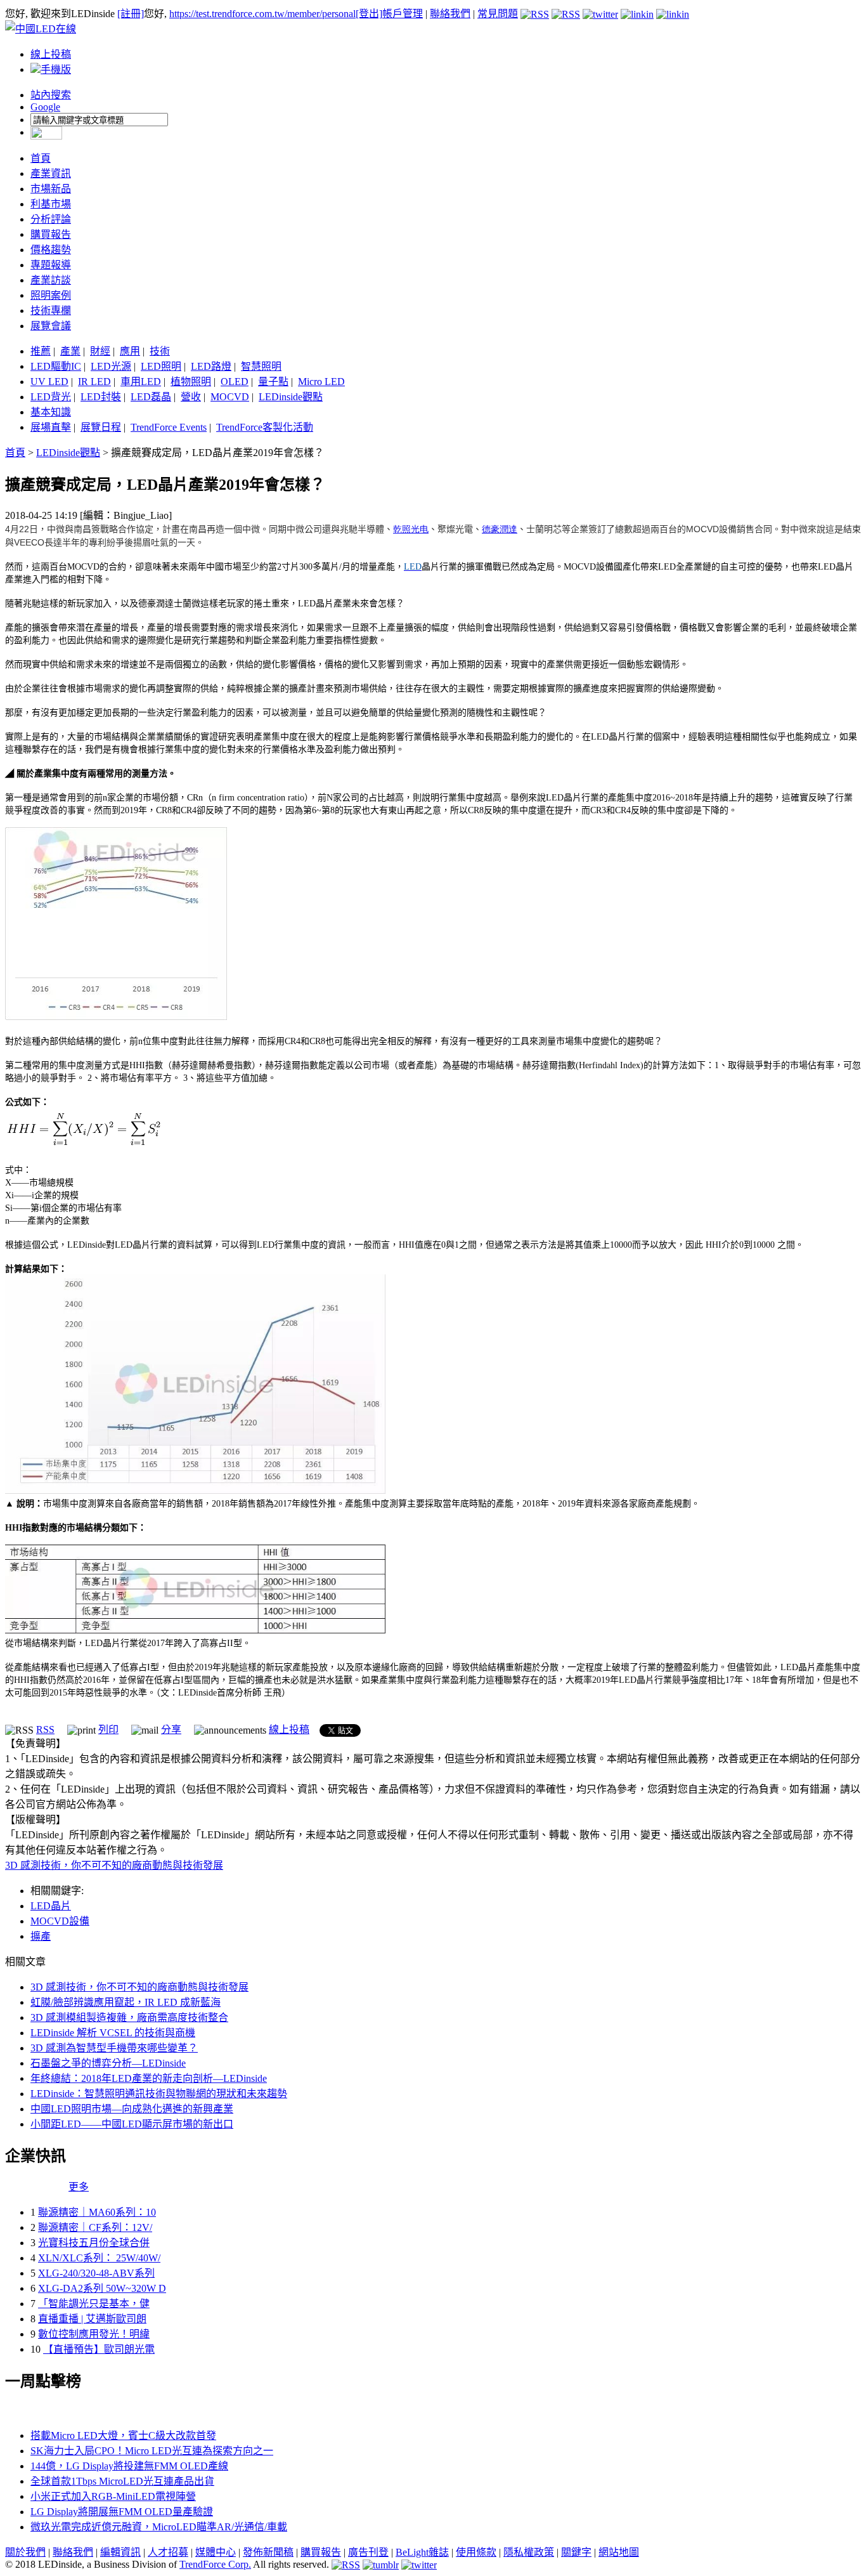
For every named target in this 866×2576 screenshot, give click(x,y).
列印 (108, 1729)
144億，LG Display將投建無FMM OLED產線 (129, 2466)
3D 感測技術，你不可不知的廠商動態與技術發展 (114, 1865)
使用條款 (476, 2552)
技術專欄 (51, 311)
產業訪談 (51, 280)
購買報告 (51, 234)
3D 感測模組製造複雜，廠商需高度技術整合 (129, 2017)
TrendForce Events (169, 427)
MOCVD (230, 397)
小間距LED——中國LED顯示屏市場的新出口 (132, 2124)
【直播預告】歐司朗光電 (99, 2349)
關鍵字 (576, 2552)
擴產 (41, 1936)
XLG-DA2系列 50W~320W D (102, 2288)
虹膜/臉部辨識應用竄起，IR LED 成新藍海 (126, 2002)
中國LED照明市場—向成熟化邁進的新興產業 (132, 2109)
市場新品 (51, 189)
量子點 (273, 382)
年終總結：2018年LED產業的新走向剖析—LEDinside (149, 2078)
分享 (171, 1729)
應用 (130, 351)
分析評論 (51, 219)
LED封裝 (101, 397)
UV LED (49, 382)
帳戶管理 (403, 14)
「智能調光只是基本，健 (94, 2304)
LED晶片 (51, 1906)
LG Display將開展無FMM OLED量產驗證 (122, 2512)
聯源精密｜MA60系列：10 (97, 2212)
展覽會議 (51, 326)
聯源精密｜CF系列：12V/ (95, 2227)
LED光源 (111, 366)
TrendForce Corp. (215, 2564)
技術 (160, 351)
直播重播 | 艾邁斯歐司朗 (92, 2319)
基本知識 (51, 412)
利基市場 (51, 204)
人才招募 (168, 2552)
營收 (191, 397)
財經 (100, 351)
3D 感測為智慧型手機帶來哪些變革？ (114, 2048)
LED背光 (51, 397)
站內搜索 (51, 95)
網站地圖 (619, 2552)
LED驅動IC (56, 366)
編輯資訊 (120, 2552)
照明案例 (51, 295)
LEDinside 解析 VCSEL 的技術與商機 (113, 2033)
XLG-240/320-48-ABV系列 (96, 2273)
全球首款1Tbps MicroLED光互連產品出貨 (122, 2481)
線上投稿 (51, 54)
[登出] (369, 14)
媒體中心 (216, 2552)
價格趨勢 (51, 250)
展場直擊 (51, 427)
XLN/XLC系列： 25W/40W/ (99, 2258)
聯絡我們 (450, 14)
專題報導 (51, 265)
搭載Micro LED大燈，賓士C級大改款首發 (123, 2435)
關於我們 (25, 2552)
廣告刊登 (368, 2552)
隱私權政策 (529, 2552)
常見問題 (498, 14)
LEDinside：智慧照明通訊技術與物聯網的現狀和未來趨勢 (159, 2094)
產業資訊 (51, 173)
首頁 (41, 158)
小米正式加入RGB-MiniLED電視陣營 (113, 2496)
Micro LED (321, 382)
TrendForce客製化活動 (265, 427)
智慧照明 (261, 366)
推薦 (41, 351)
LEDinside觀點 (291, 397)
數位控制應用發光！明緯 (94, 2334)
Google (45, 107)
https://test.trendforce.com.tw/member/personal (262, 14)
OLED (235, 382)
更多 (79, 2187)
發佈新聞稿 (268, 2552)
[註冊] (131, 14)
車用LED (141, 382)
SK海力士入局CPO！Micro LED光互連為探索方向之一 (152, 2451)
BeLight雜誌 (422, 2552)
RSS (45, 1729)
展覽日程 (101, 427)
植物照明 (191, 382)
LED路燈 (211, 366)
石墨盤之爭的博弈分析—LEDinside (108, 2063)
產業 (70, 351)
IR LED (94, 382)
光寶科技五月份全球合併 (94, 2243)
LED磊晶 (151, 397)
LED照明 (161, 366)
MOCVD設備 (60, 1921)
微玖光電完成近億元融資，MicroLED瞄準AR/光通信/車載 (159, 2527)
